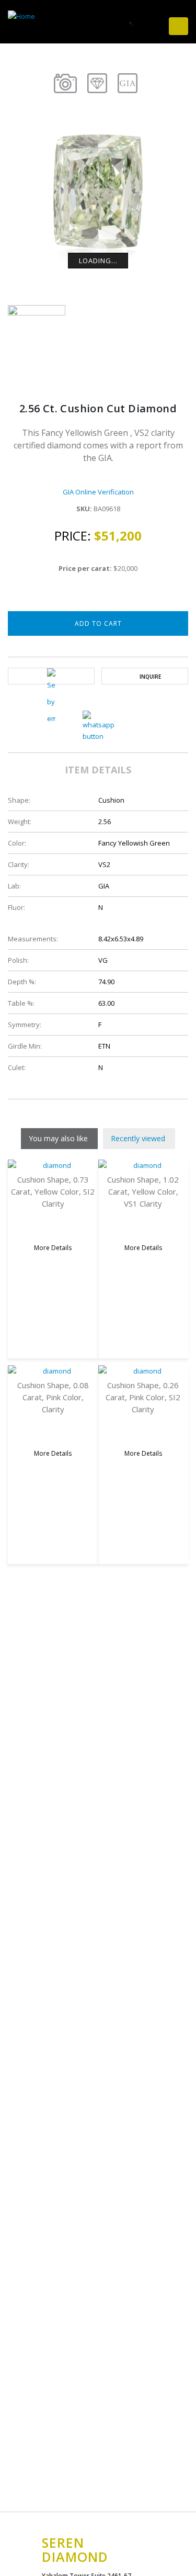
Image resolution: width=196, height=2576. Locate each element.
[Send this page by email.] (51, 698)
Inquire (150, 677)
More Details (53, 1248)
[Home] (25, 15)
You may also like (58, 1138)
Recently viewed (138, 1138)
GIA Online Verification (98, 492)
